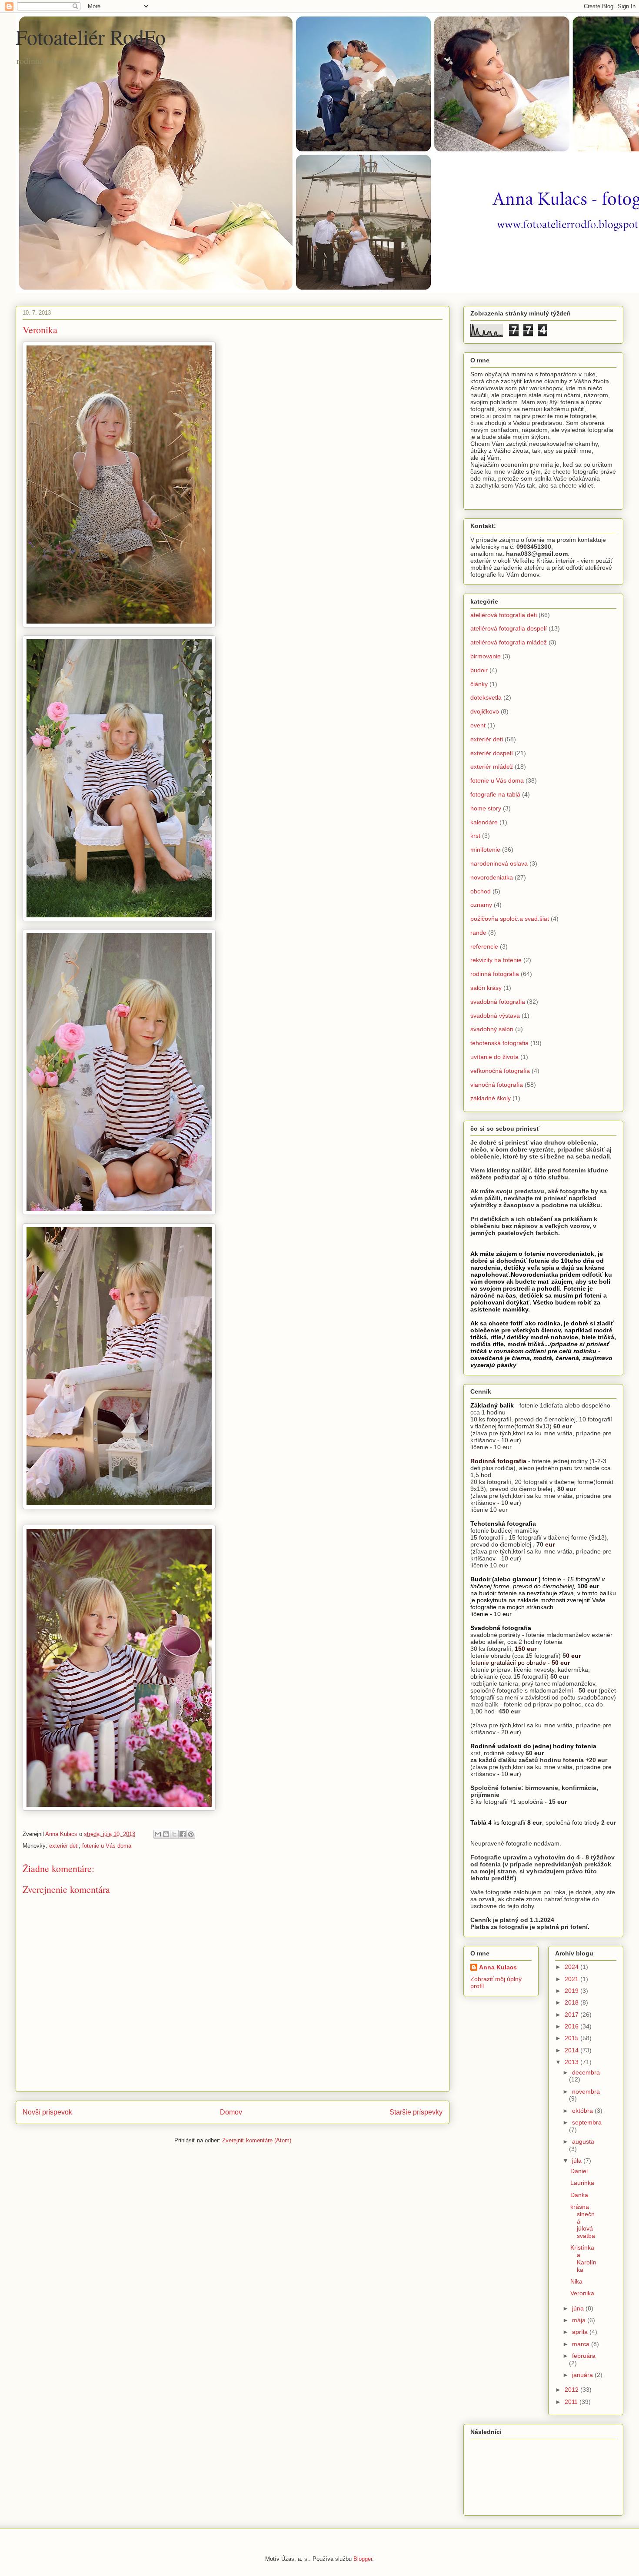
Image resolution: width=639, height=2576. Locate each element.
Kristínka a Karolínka (583, 2258)
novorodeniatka (492, 877)
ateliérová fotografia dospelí (509, 628)
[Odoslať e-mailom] (158, 1834)
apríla (581, 2332)
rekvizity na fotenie (496, 960)
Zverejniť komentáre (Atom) (257, 2140)
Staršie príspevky (416, 2112)
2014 (572, 2050)
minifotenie (485, 850)
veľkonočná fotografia (500, 1071)
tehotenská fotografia (499, 1043)
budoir (479, 670)
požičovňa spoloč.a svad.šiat (510, 919)
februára (584, 2356)
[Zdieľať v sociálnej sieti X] (174, 1834)
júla (578, 2161)
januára (583, 2375)
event (478, 725)
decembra (586, 2072)
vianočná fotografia (497, 1085)
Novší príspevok (47, 2112)
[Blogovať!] (166, 1834)
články (479, 684)
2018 (572, 2002)
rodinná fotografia (495, 974)
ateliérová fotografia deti (504, 615)
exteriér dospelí (492, 753)
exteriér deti (64, 1846)
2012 (572, 2390)
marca (582, 2344)
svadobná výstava (495, 1016)
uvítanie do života (494, 1057)
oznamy (481, 905)
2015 (572, 2038)
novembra (586, 2091)
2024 (572, 1967)
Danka (579, 2195)
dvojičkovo (485, 711)
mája (580, 2320)
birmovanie (486, 656)
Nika (576, 2281)
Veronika (582, 2293)
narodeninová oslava (499, 863)
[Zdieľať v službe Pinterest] (191, 1834)
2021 (572, 1979)
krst (475, 836)
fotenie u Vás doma (107, 1846)
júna (579, 2308)
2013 (572, 2062)
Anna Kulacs (498, 1967)
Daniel (579, 2171)
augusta (583, 2141)
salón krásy (486, 988)
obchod (481, 891)
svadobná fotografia (498, 1002)
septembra (587, 2122)
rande (478, 933)
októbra (583, 2111)
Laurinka (582, 2183)
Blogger (363, 2559)
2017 (572, 2015)
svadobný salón (492, 1029)
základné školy (491, 1098)
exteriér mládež (492, 767)
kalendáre (484, 822)
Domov (231, 2112)
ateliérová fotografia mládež (509, 642)
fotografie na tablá (495, 794)
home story (486, 808)
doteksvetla (486, 697)
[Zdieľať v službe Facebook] (183, 1834)
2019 (572, 1991)
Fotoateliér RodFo (91, 37)
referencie (484, 946)
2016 (572, 2026)
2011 (572, 2402)
